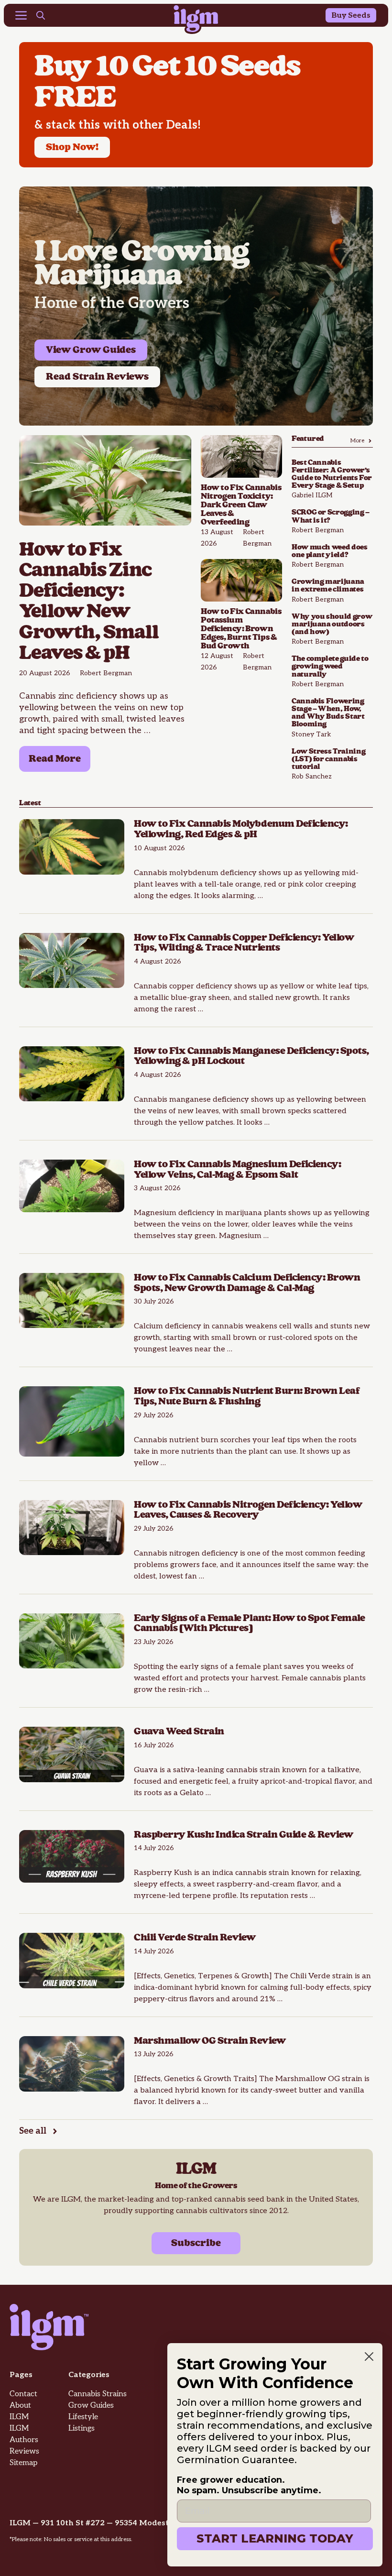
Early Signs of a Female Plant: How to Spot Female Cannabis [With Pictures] (249, 1623)
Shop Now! (72, 147)
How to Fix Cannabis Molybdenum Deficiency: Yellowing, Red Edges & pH (241, 829)
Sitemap (23, 2463)
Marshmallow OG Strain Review (211, 2041)
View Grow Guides (91, 350)
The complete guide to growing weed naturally (330, 666)
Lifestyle (83, 2417)
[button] (41, 17)
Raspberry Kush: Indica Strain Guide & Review (244, 1835)
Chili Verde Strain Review (196, 1938)
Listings (82, 2428)
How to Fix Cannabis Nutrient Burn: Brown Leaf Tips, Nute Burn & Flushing (247, 1396)
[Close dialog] (369, 2357)
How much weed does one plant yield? (330, 551)
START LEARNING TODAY (275, 2538)
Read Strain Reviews (97, 377)
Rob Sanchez (312, 776)
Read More (55, 759)
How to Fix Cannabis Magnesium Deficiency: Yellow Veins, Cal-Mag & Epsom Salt (237, 1170)
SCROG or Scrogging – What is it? (331, 516)
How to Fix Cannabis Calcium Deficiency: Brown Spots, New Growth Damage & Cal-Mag (247, 1283)
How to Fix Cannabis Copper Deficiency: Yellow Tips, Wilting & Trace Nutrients (244, 943)
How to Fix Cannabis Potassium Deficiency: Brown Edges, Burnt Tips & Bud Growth (241, 629)
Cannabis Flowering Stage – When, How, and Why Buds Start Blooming (328, 713)
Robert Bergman (106, 673)
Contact (23, 2394)
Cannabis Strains (98, 2394)
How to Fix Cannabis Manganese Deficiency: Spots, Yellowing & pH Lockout (251, 1056)
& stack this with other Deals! (118, 125)
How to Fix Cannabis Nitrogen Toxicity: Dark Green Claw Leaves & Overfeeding (241, 505)
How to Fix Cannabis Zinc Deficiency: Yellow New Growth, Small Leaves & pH (89, 602)
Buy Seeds (351, 16)
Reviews (24, 2451)
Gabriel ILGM (312, 495)
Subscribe (196, 2243)
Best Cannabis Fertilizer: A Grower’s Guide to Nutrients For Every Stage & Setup (332, 474)
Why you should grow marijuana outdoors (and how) (332, 624)
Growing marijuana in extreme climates (328, 586)
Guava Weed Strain (179, 1732)
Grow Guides (91, 2406)
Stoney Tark (311, 734)
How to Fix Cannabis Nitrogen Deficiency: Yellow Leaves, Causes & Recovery (248, 1510)
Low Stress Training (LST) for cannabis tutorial (328, 759)
